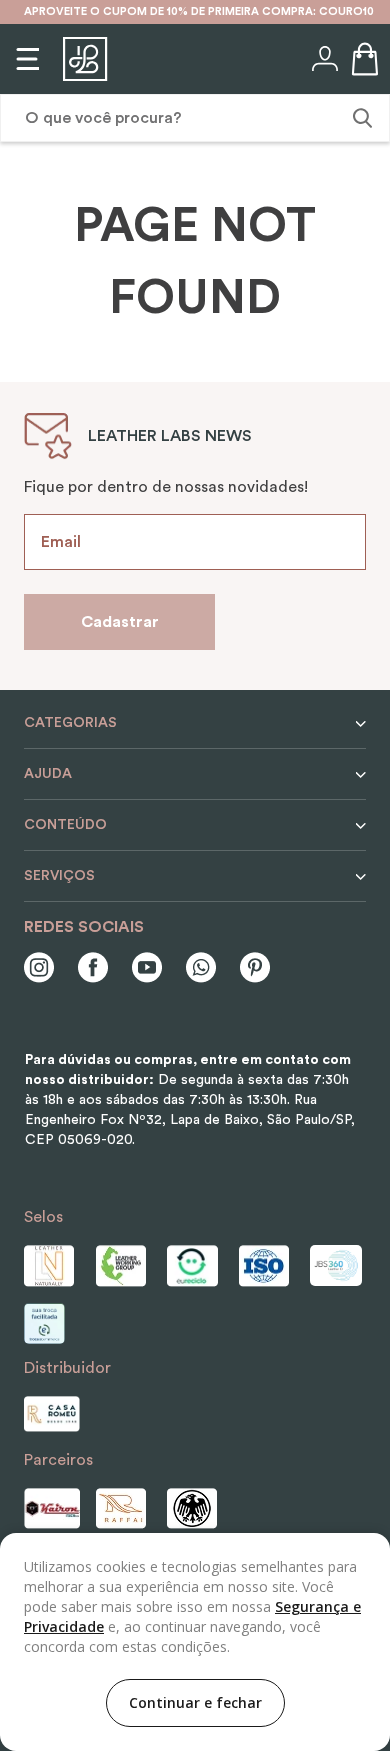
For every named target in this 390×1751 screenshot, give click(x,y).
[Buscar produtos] (360, 118)
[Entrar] (323, 59)
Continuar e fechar (195, 1702)
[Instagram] (39, 969)
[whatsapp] (201, 969)
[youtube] (147, 969)
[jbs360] (338, 1265)
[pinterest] (255, 969)
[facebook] (93, 969)
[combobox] (195, 118)
